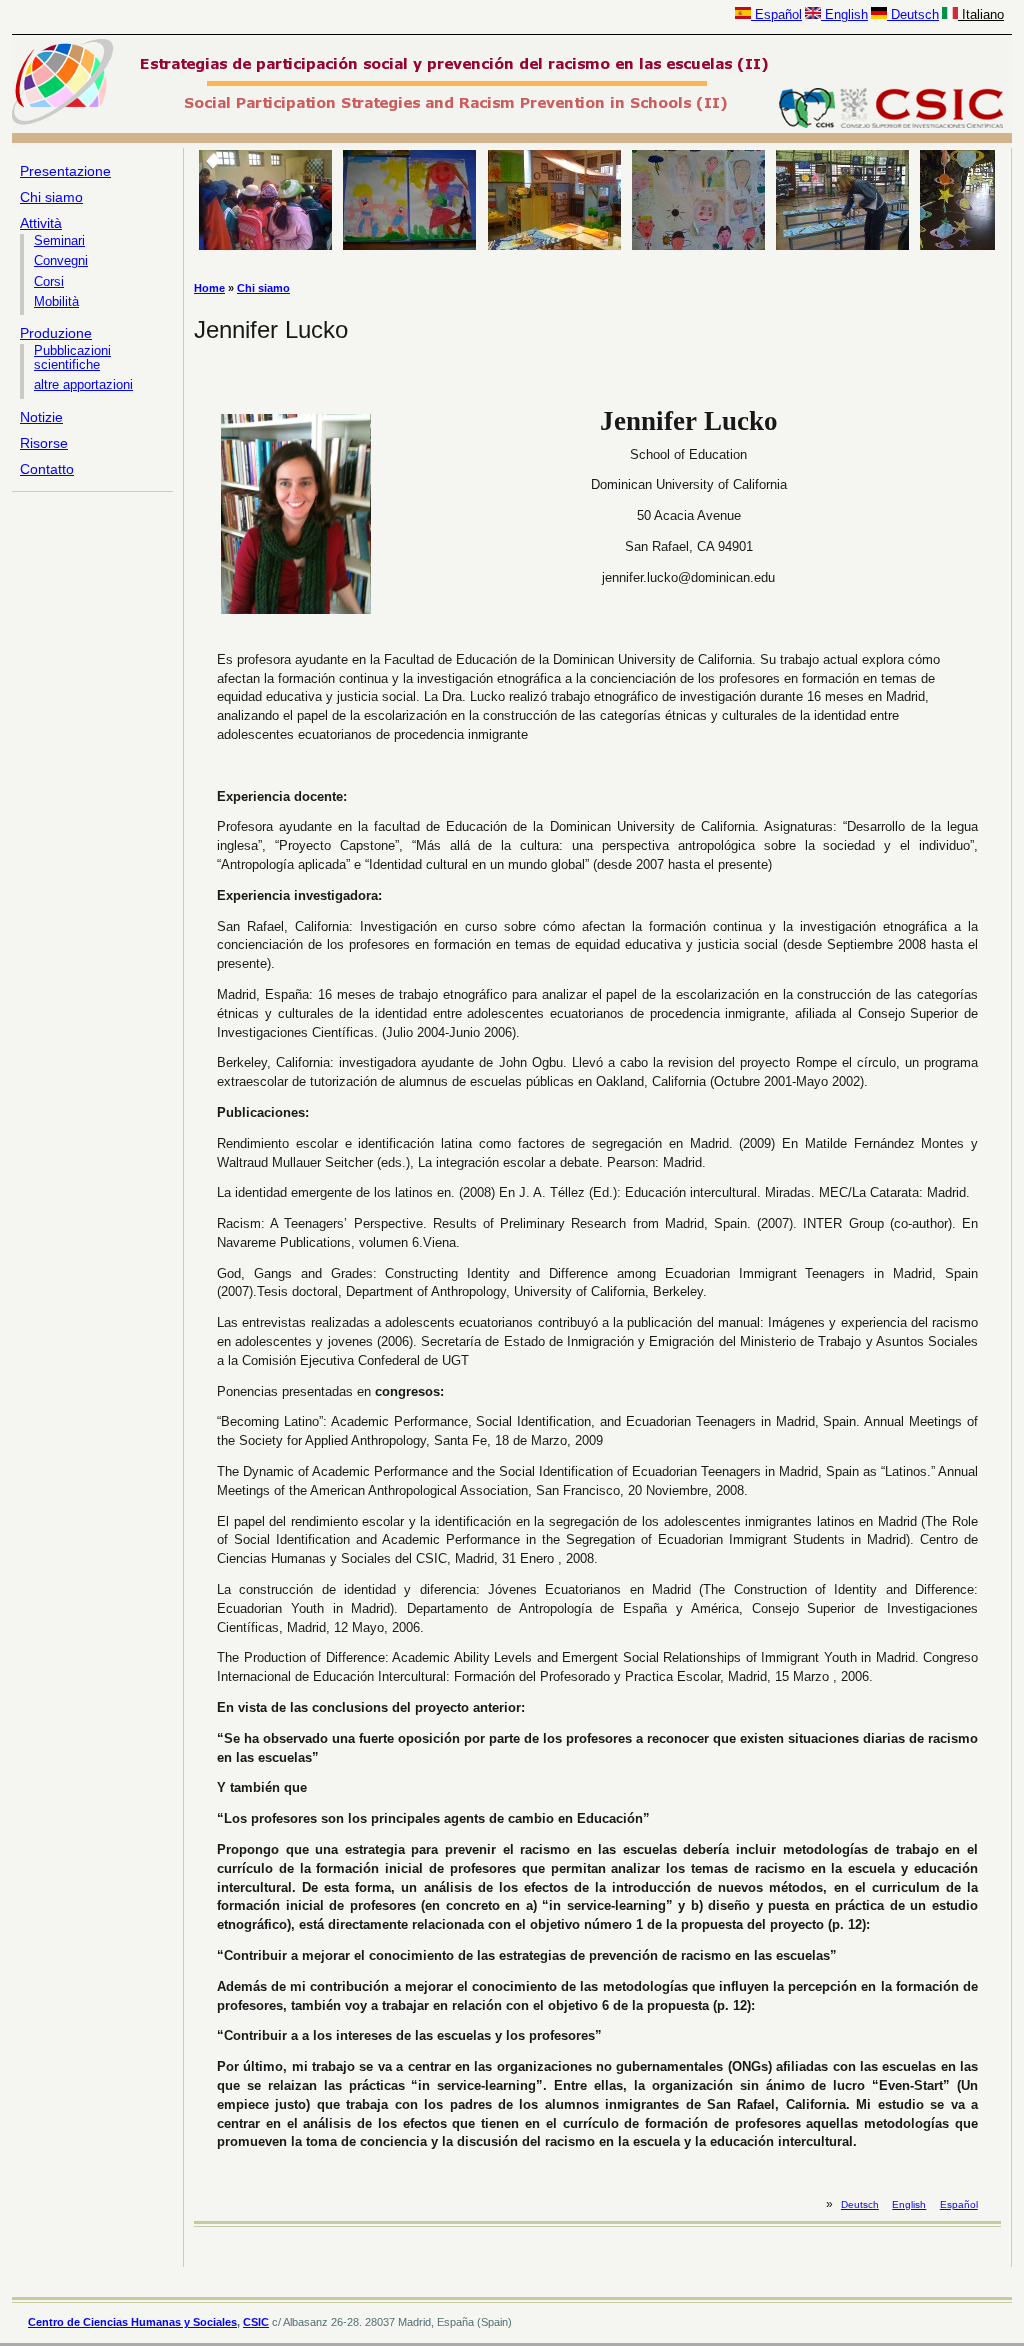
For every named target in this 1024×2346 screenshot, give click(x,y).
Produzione (56, 333)
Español (776, 14)
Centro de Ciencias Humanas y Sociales (132, 2322)
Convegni (61, 261)
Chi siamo (51, 197)
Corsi (49, 282)
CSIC (256, 2322)
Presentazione (65, 171)
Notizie (41, 417)
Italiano (981, 14)
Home (209, 288)
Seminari (59, 241)
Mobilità (56, 302)
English (844, 14)
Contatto (47, 469)
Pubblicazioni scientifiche (72, 358)
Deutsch (913, 14)
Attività (41, 223)
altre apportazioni (83, 385)
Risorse (44, 443)
